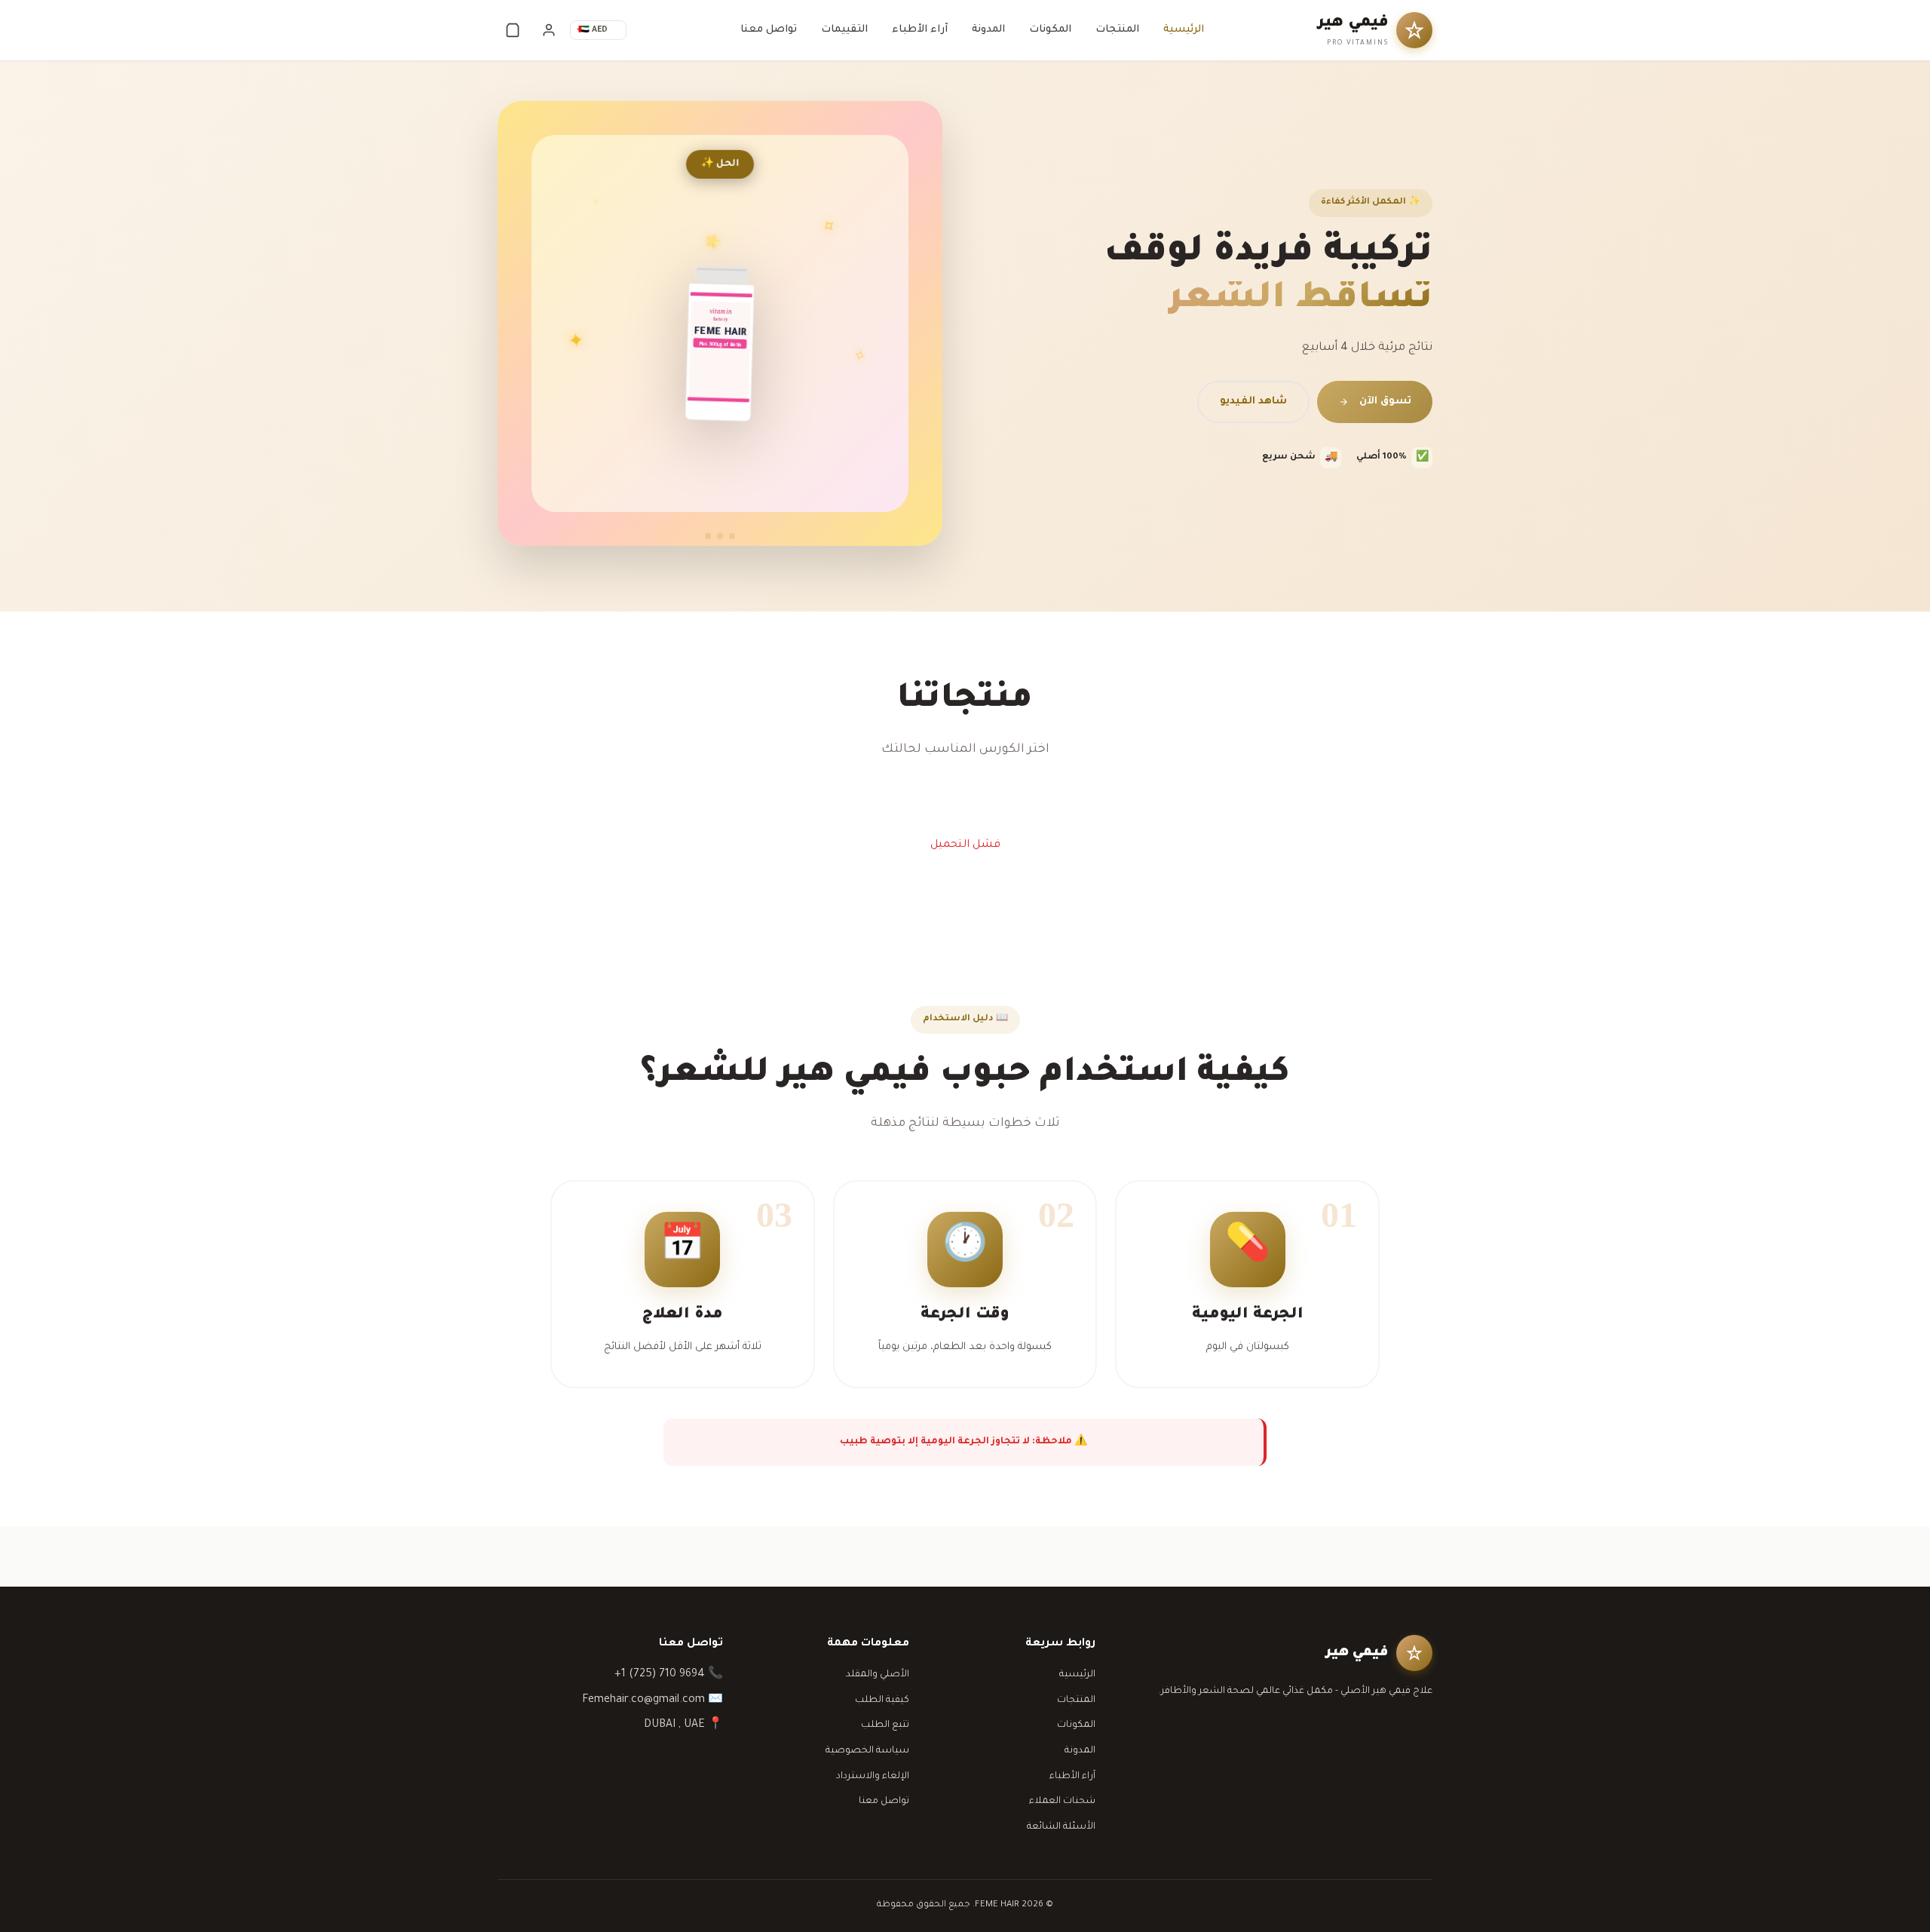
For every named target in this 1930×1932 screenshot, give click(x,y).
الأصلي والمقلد (878, 1675)
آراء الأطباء (920, 30)
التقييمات (844, 30)
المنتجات (1117, 30)
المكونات (1050, 30)
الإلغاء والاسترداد (873, 1777)
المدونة (988, 30)
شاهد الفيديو (1253, 402)
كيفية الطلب (882, 1700)
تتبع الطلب (885, 1725)
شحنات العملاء (1062, 1802)
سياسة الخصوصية (867, 1751)
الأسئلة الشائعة (1061, 1827)
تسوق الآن (1385, 402)
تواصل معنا (769, 30)
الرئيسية (1184, 30)
